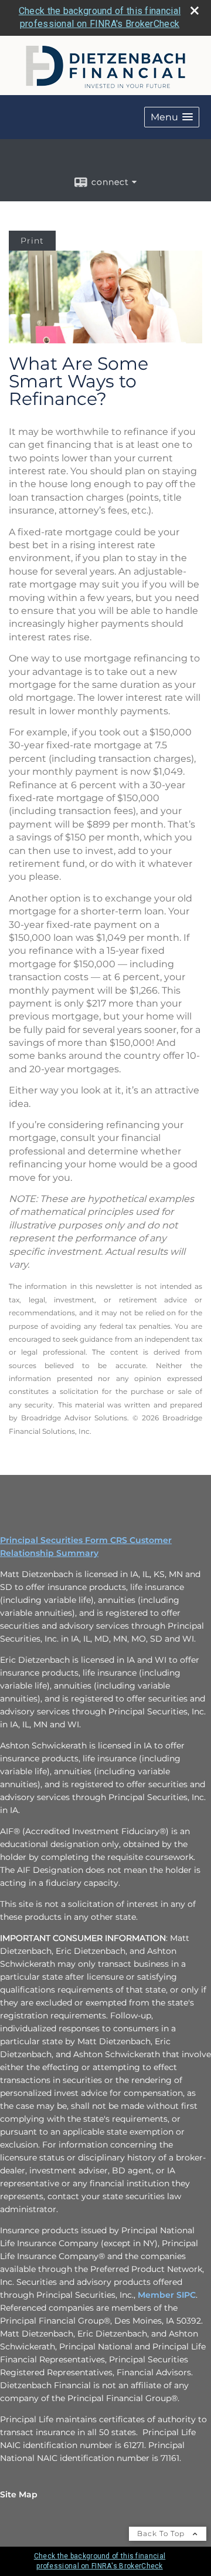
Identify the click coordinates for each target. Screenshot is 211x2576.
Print (32, 241)
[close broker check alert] (195, 11)
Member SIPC (167, 2295)
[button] (172, 117)
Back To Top (162, 2533)
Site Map (19, 2494)
